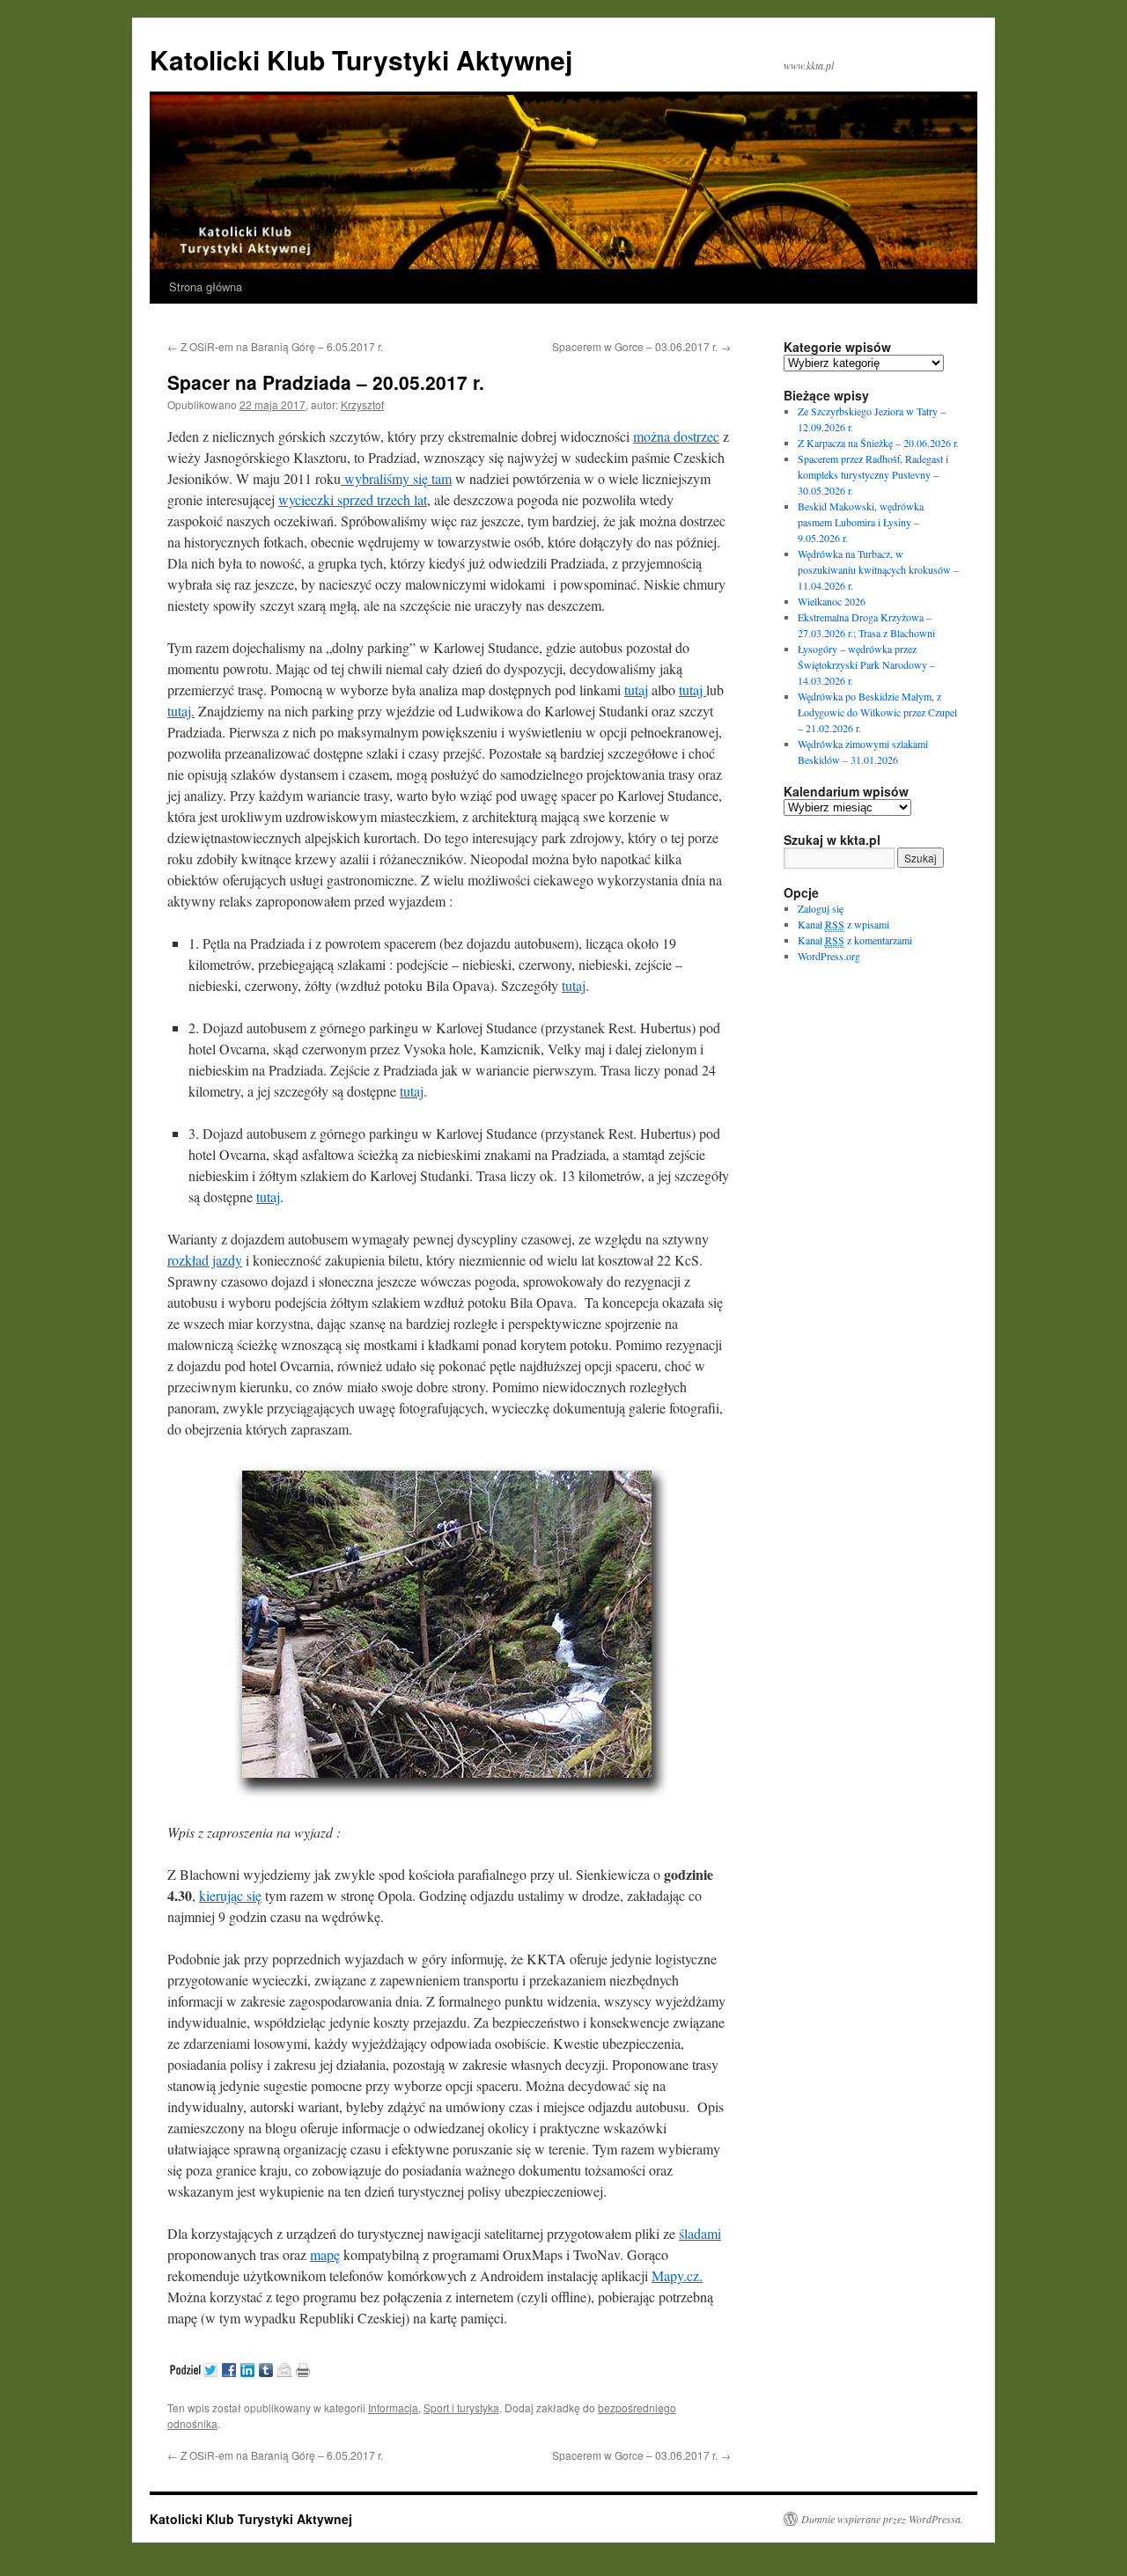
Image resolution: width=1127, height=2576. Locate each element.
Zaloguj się (821, 908)
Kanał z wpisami (843, 924)
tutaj (636, 690)
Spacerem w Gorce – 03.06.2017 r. (641, 346)
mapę (325, 2254)
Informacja (393, 2407)
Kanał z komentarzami (855, 940)
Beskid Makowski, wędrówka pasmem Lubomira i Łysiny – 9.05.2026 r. (861, 522)
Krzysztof (362, 404)
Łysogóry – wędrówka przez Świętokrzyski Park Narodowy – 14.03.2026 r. (866, 664)
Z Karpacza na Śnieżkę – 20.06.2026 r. (878, 443)
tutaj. (181, 711)
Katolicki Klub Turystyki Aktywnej (361, 59)
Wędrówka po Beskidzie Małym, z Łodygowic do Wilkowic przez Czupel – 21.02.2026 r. (877, 712)
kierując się (230, 1895)
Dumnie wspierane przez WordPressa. (882, 2519)
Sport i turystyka (461, 2407)
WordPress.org (829, 956)
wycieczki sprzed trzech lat (353, 499)
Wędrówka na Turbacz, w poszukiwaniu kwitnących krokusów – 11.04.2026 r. (878, 569)
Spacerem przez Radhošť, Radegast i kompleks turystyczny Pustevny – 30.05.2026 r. (873, 474)
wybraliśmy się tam (396, 478)
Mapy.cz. (677, 2275)
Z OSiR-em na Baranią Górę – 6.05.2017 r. (275, 346)
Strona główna (206, 286)
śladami (700, 2233)
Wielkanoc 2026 (832, 601)
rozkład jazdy (205, 1260)
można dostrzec (676, 436)
